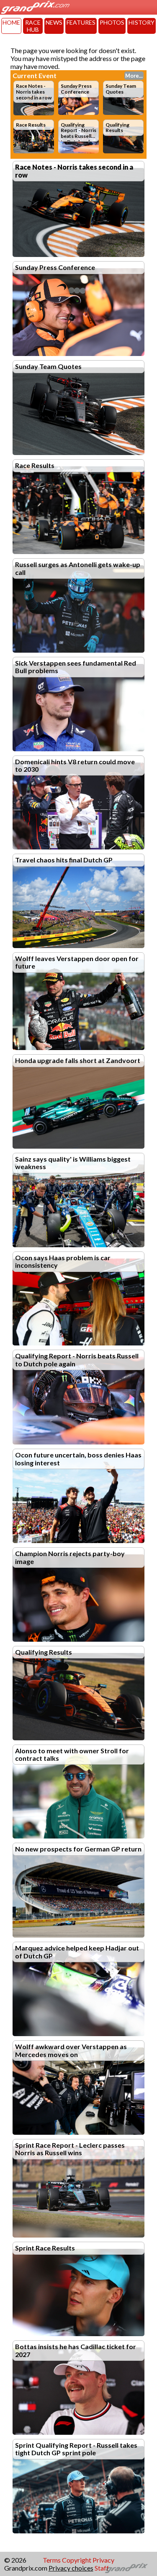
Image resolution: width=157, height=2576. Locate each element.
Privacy (103, 2560)
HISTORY (142, 22)
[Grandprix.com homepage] (127, 2568)
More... (134, 76)
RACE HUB (33, 26)
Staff (102, 2568)
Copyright (77, 2560)
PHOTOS (112, 22)
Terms (52, 2560)
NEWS (54, 22)
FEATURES (81, 22)
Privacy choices (71, 2568)
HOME (11, 22)
